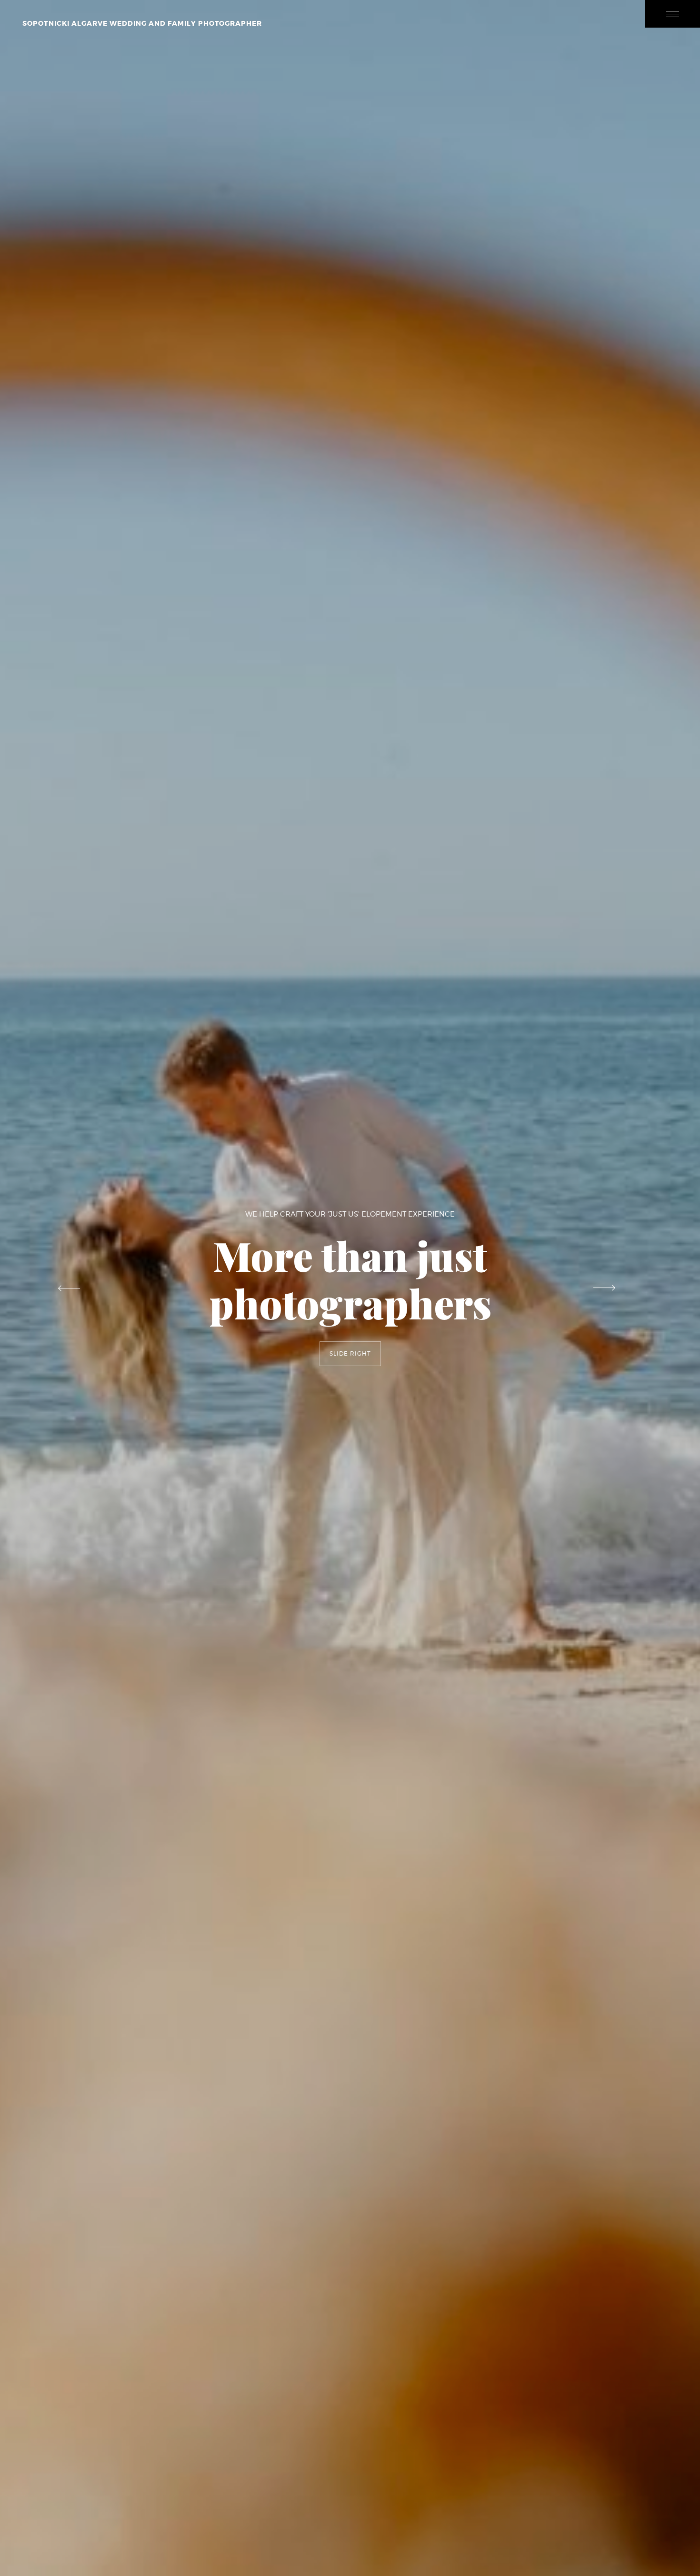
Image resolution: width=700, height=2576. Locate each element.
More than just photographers (350, 1279)
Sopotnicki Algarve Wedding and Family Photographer (142, 23)
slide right (350, 1353)
